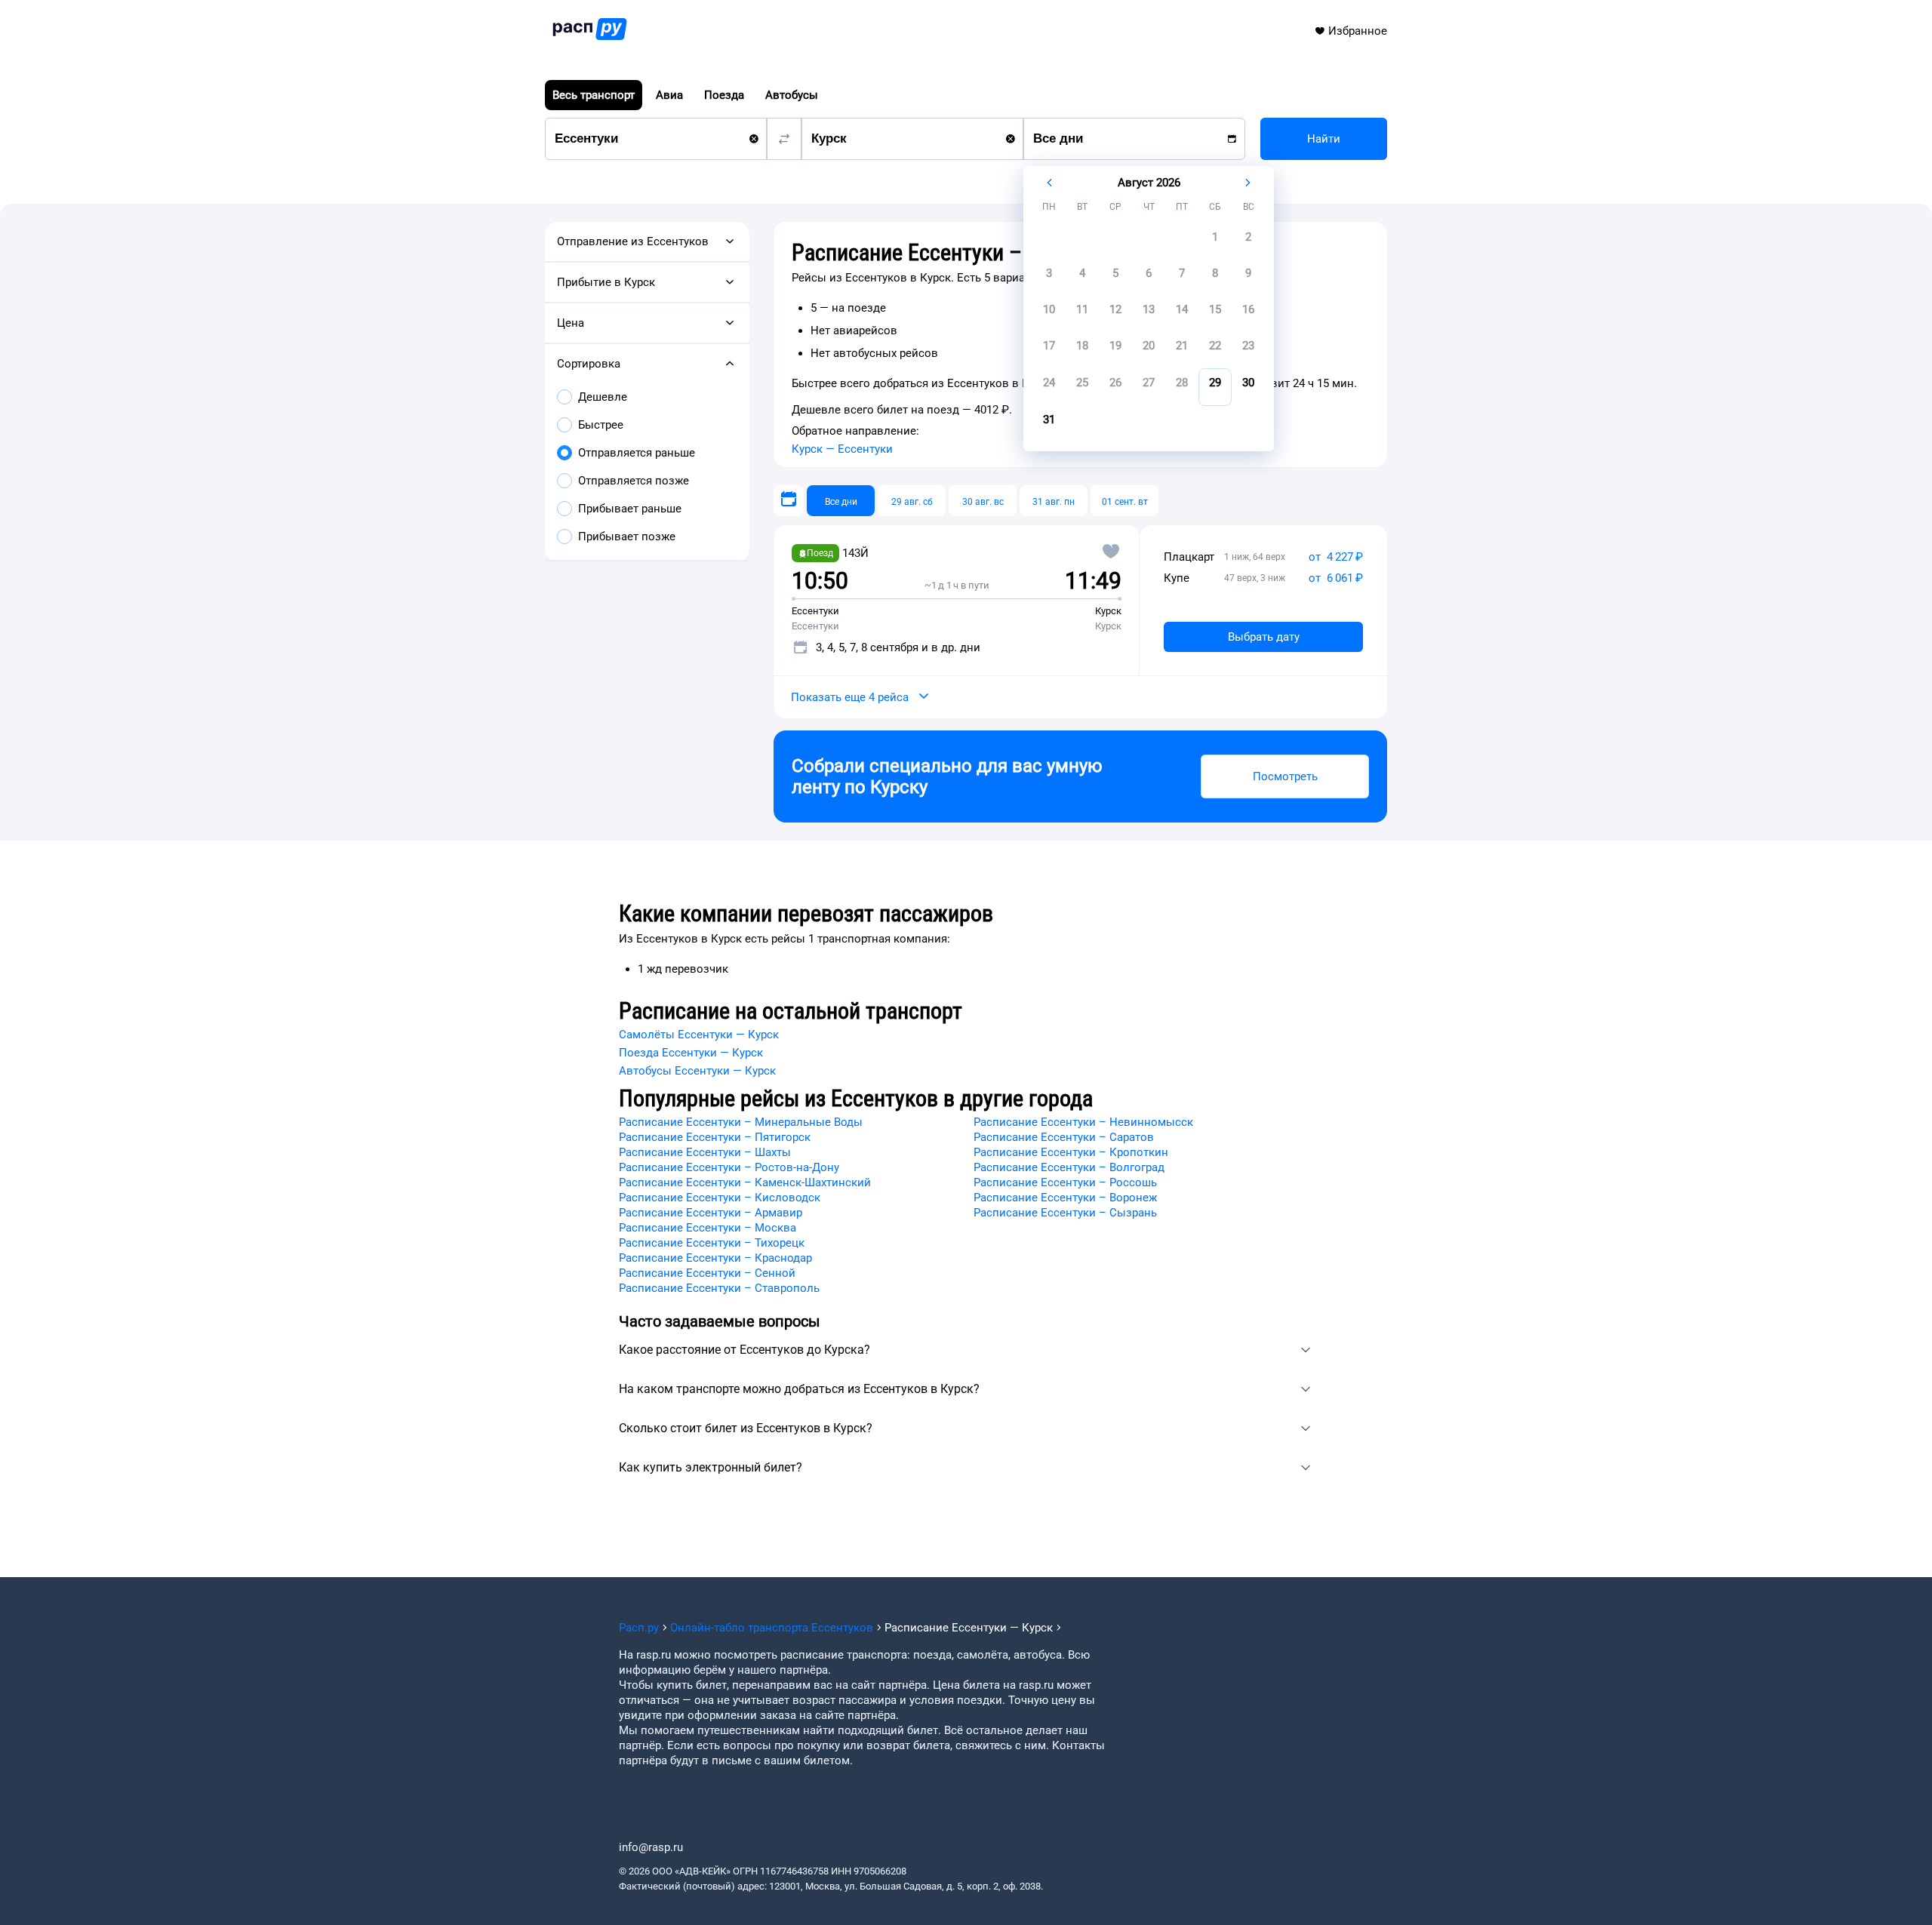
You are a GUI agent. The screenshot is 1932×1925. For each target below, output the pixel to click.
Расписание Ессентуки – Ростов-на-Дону (729, 1167)
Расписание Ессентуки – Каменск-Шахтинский (745, 1182)
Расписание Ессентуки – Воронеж (1065, 1198)
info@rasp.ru (651, 1847)
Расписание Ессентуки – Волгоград (1069, 1167)
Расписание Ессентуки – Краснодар (715, 1258)
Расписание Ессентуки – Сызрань (1065, 1213)
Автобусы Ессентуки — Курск (697, 1071)
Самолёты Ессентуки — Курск (699, 1035)
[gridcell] (1215, 241)
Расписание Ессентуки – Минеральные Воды (741, 1122)
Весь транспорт (594, 95)
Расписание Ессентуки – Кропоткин (1071, 1152)
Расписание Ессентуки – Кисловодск (720, 1198)
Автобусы (792, 95)
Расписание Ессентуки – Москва (708, 1228)
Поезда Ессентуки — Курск (691, 1053)
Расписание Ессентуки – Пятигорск (715, 1137)
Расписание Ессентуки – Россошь (1065, 1182)
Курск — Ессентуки (842, 449)
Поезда (724, 95)
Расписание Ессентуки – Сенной (707, 1273)
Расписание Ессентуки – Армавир (711, 1213)
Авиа (669, 95)
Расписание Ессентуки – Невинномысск (1083, 1122)
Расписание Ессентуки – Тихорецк (712, 1243)
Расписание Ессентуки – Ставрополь (719, 1288)
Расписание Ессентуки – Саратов (1064, 1137)
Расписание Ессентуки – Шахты (705, 1152)
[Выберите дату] (789, 501)
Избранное (1358, 31)
